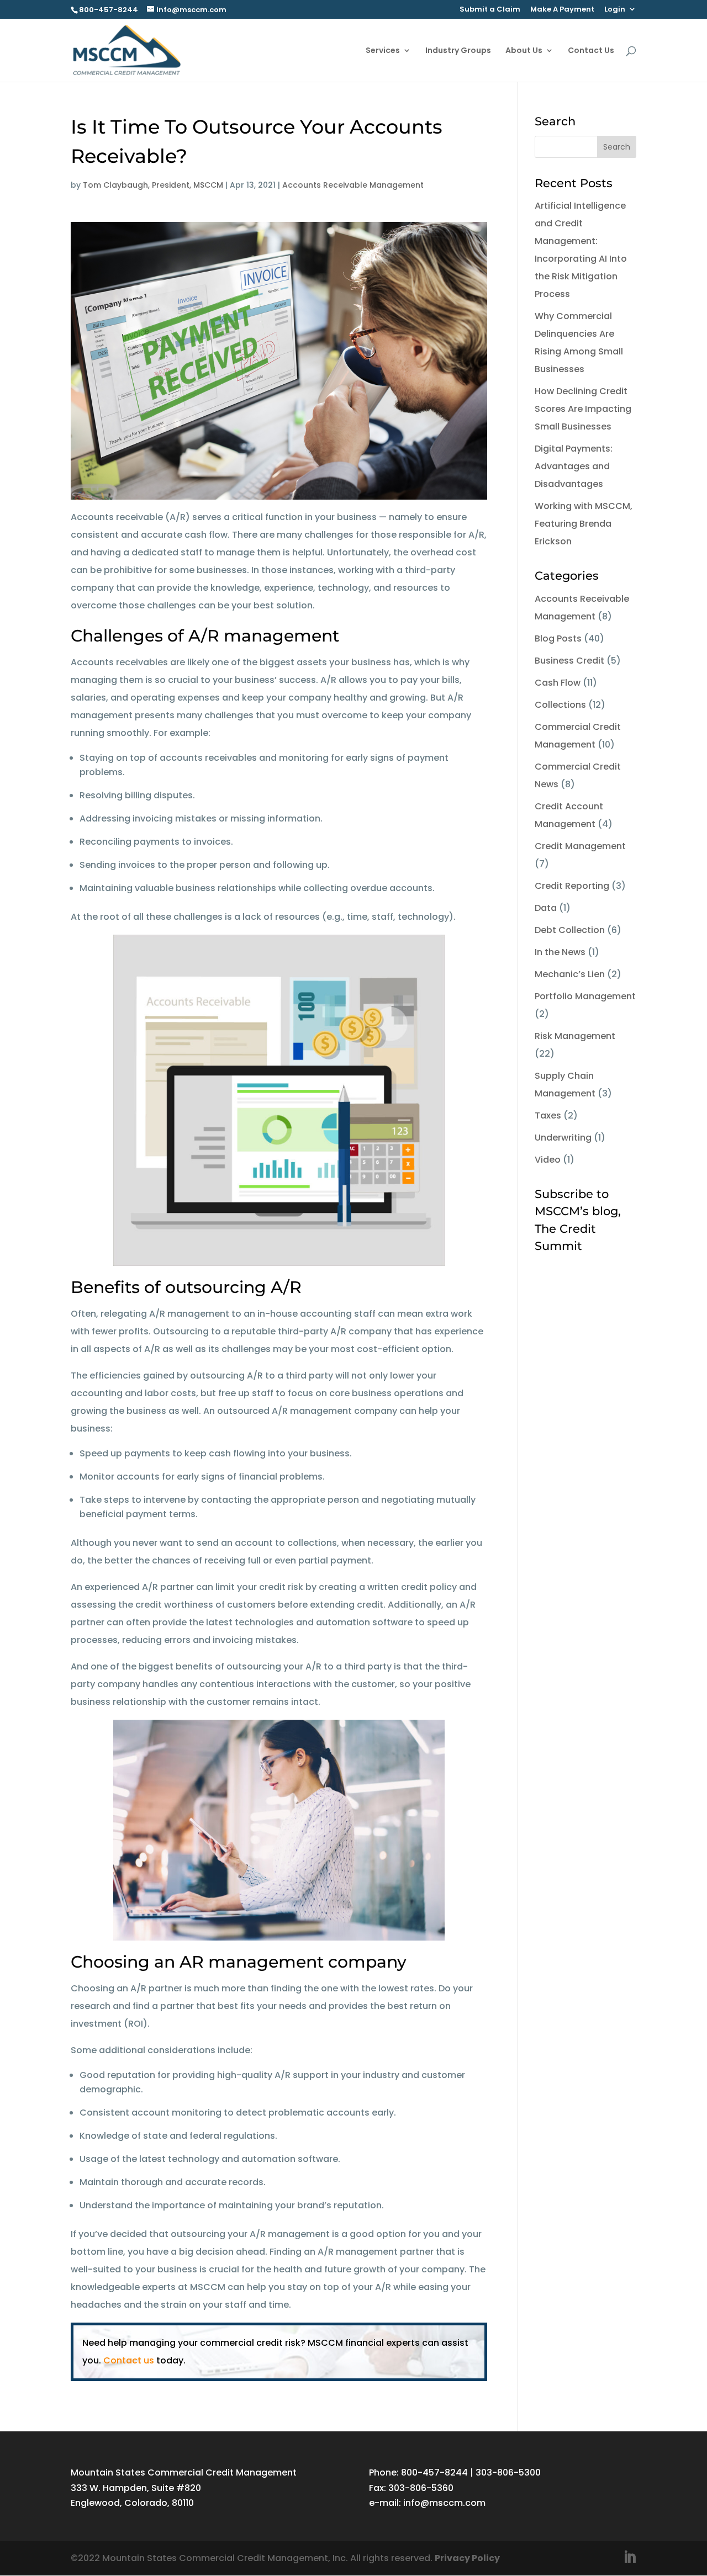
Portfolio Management (585, 996)
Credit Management (580, 846)
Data (546, 908)
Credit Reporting (572, 886)
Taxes (548, 1115)
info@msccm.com (444, 2503)
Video (548, 1160)
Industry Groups (458, 51)
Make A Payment (562, 10)
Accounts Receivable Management (353, 185)
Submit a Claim (490, 10)
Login (615, 10)
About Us (524, 51)
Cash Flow (558, 683)
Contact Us (591, 51)
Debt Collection (570, 930)
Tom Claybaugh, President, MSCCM (153, 185)
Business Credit (569, 661)
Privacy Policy (467, 2558)
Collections (560, 705)
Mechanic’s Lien (570, 974)
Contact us (129, 2360)
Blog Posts (558, 638)
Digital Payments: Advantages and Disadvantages (574, 466)
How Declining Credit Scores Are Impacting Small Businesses (583, 409)
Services (383, 51)
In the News (560, 952)
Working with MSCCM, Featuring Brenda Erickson (584, 524)
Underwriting (563, 1138)
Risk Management (575, 1036)
